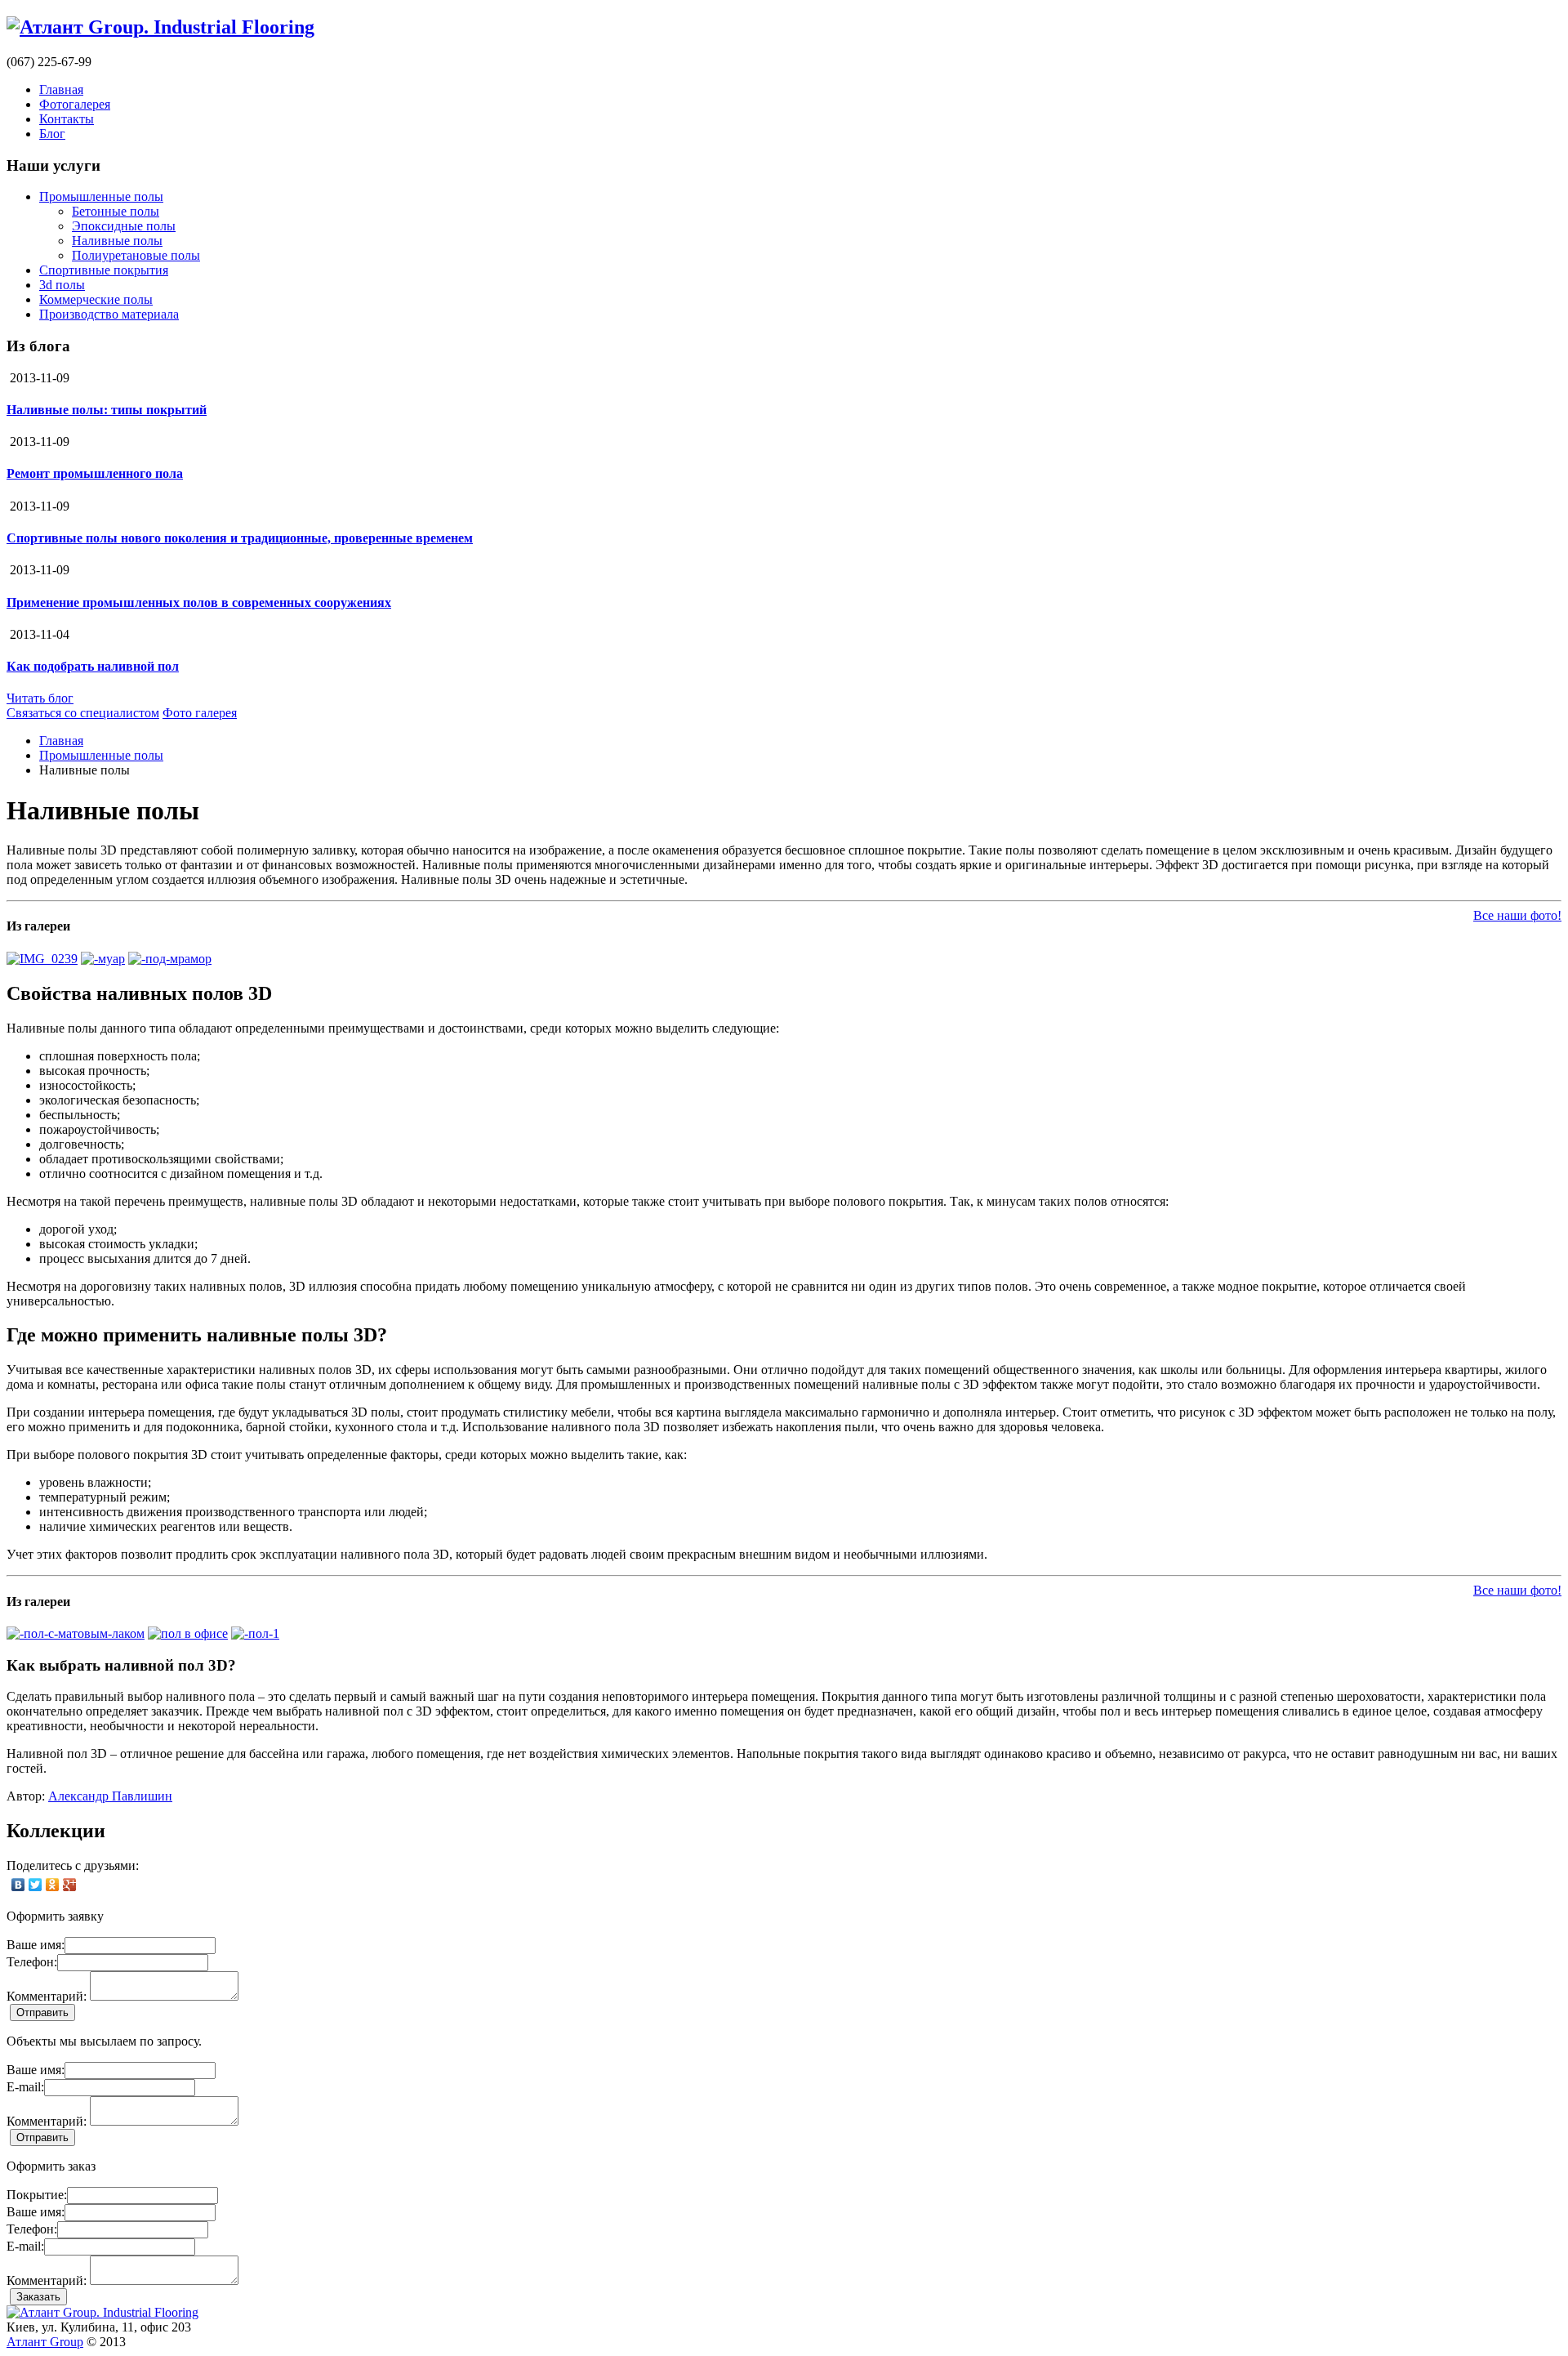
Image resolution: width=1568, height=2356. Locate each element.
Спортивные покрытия (104, 270)
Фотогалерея (75, 104)
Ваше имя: (36, 1945)
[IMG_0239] (42, 959)
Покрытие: (37, 2195)
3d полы (62, 285)
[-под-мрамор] (170, 959)
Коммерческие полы (96, 299)
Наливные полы (117, 241)
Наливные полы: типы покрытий (107, 410)
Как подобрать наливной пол (93, 666)
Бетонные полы (116, 211)
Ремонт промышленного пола (95, 473)
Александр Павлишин (110, 1796)
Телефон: (32, 1962)
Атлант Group (45, 2342)
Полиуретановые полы (136, 255)
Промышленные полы (101, 196)
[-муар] (103, 959)
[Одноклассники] (53, 1885)
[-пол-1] (255, 1633)
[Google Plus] (70, 1885)
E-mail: (25, 2087)
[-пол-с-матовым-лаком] (76, 1633)
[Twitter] (36, 1885)
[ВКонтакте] (18, 1885)
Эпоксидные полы (124, 226)
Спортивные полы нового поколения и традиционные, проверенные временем (240, 538)
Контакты (67, 119)
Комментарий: (47, 1996)
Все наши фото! (1517, 915)
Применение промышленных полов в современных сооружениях (199, 602)
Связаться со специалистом (83, 713)
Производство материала (109, 314)
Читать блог (40, 698)
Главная (61, 89)
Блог (52, 134)
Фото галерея (200, 713)
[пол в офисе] (188, 1633)
